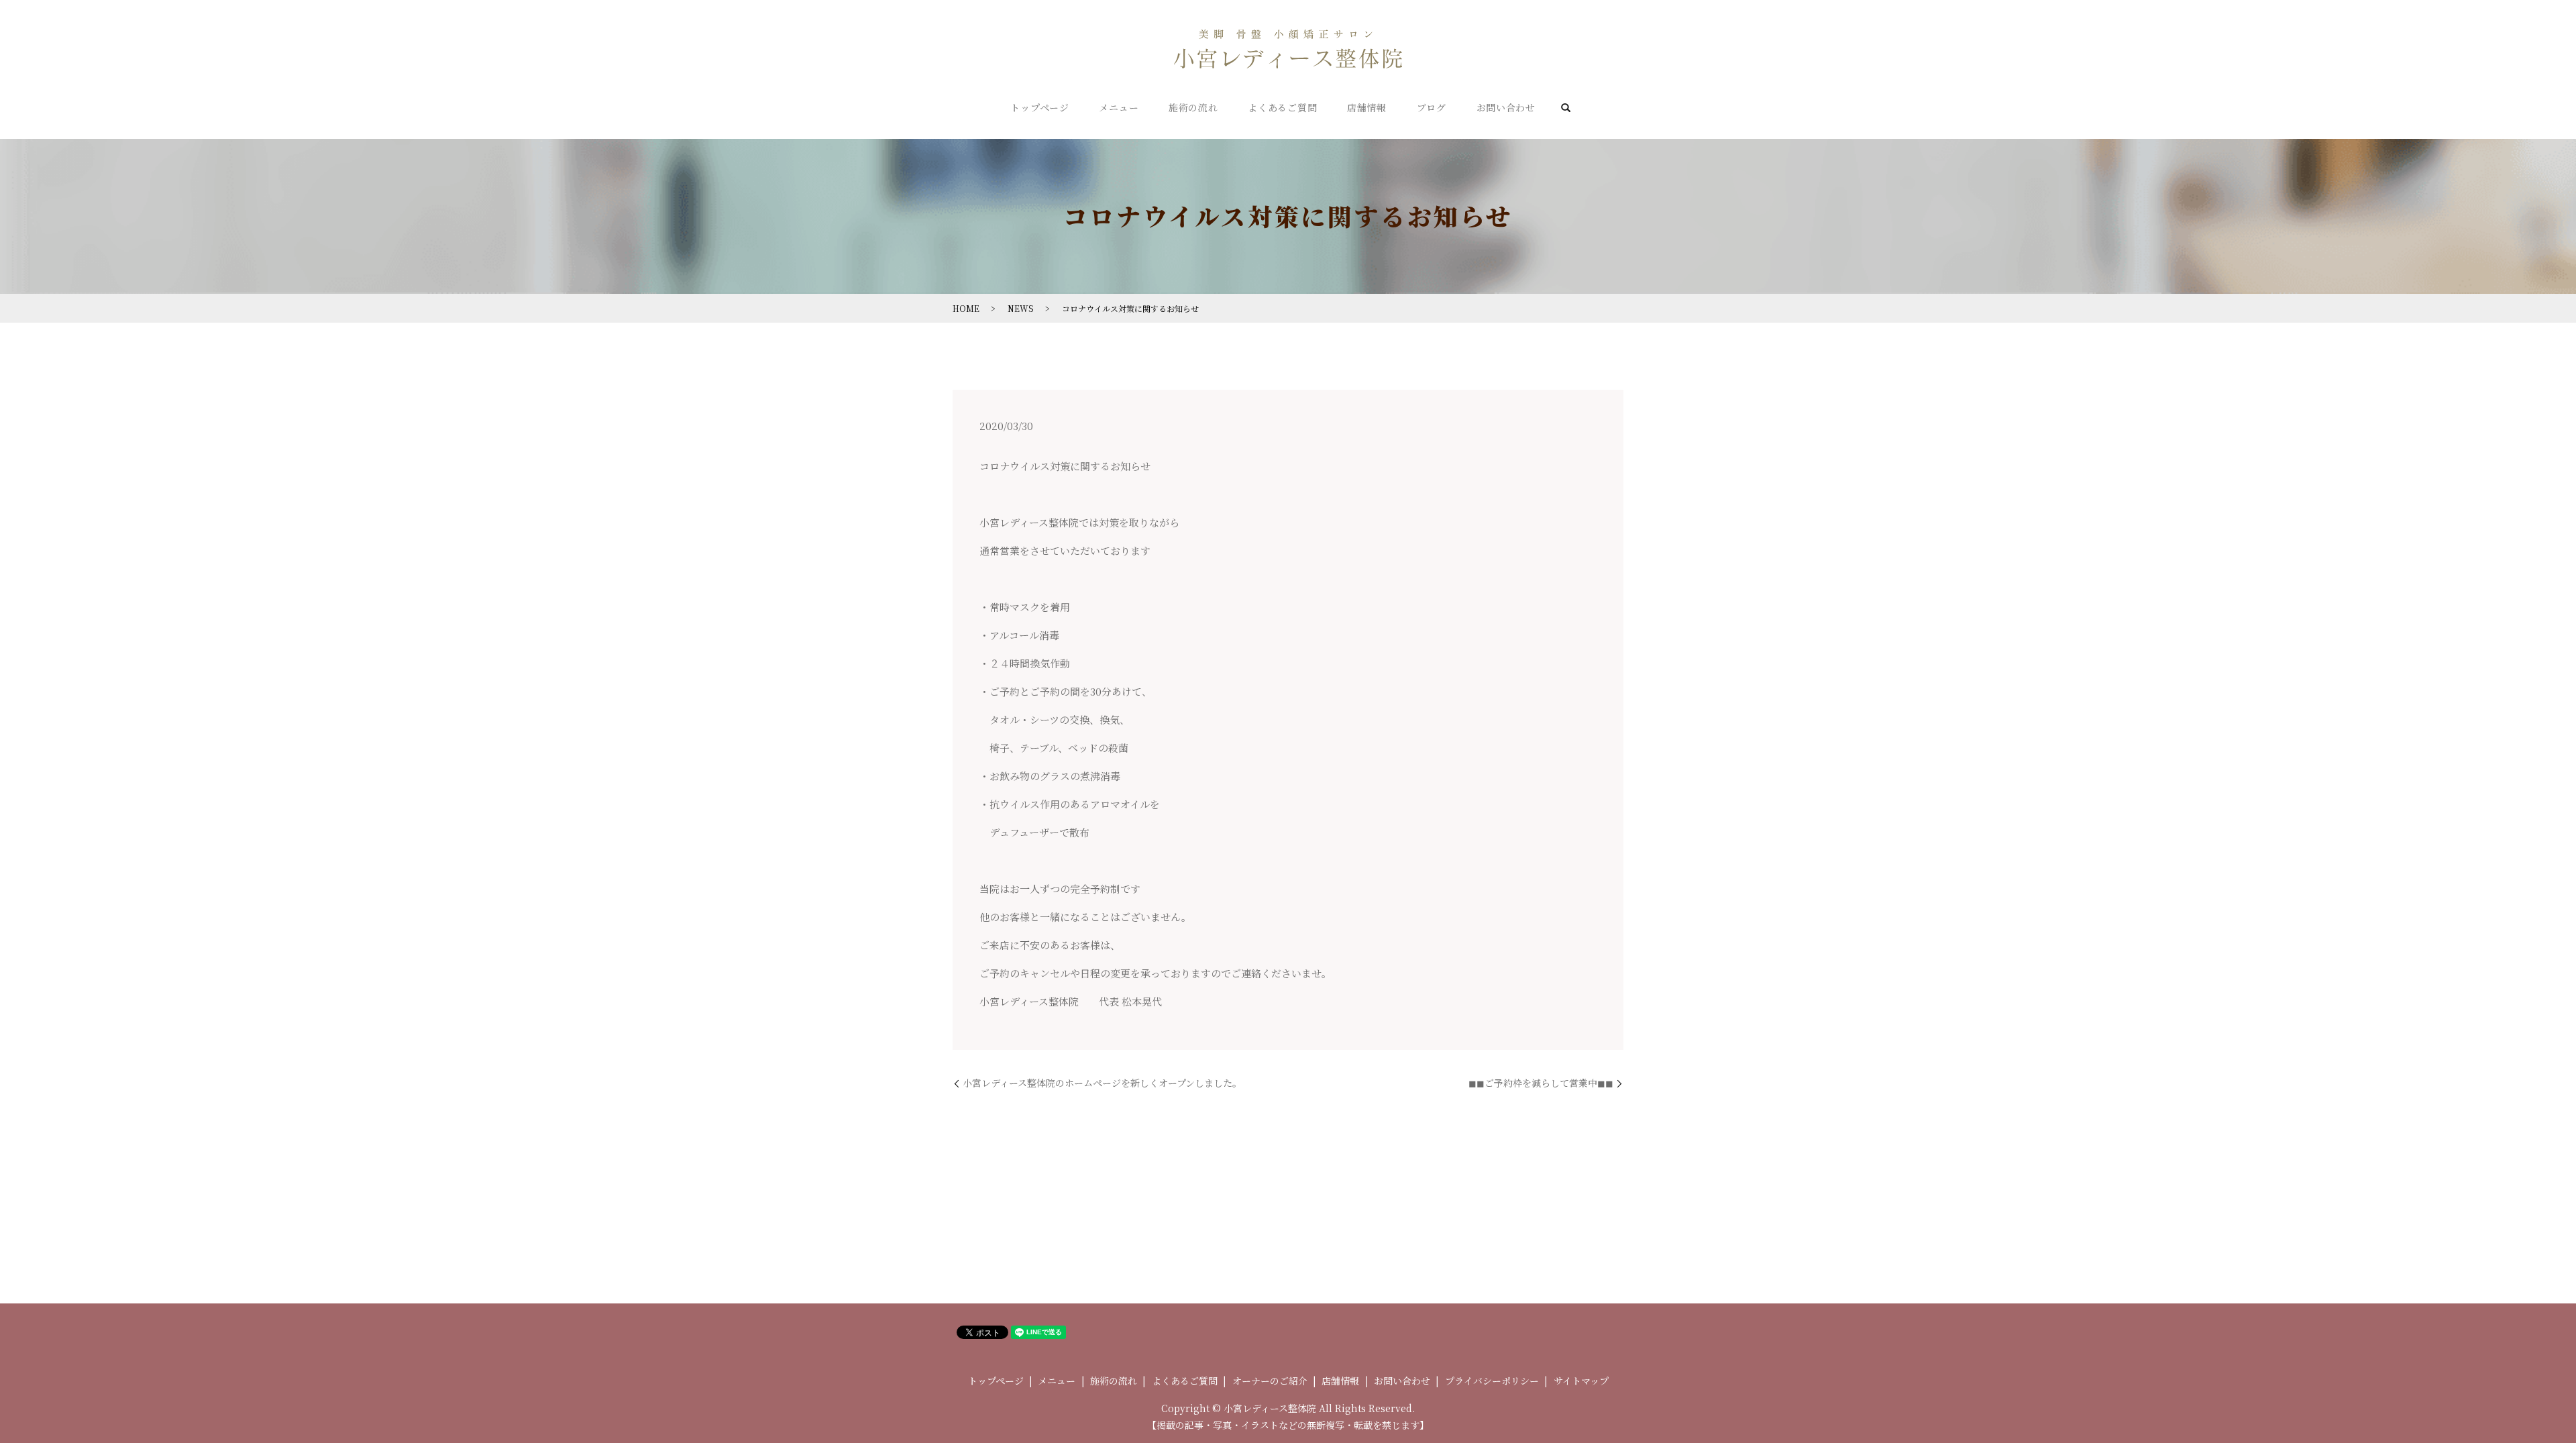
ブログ (1432, 107)
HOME (966, 308)
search (1565, 109)
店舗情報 (1367, 107)
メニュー (1119, 107)
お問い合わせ (1506, 107)
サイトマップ (1581, 1381)
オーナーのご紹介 (1270, 1381)
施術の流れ (1193, 107)
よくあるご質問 (1282, 107)
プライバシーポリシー (1492, 1381)
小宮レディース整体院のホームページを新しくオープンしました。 (1102, 1083)
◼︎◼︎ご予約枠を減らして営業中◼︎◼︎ (1541, 1083)
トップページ (1039, 107)
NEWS (1021, 308)
